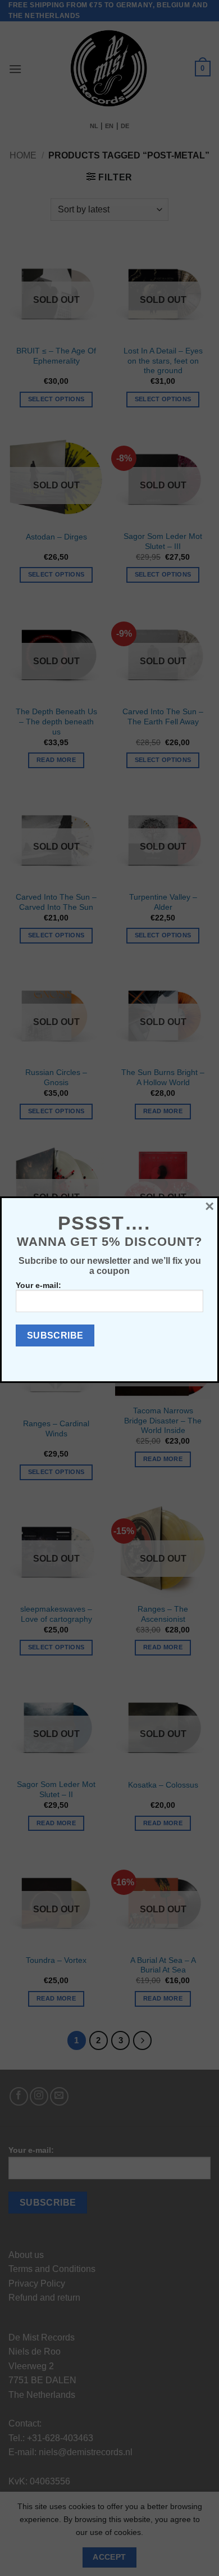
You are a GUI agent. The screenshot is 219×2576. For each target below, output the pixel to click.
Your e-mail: (38, 1285)
